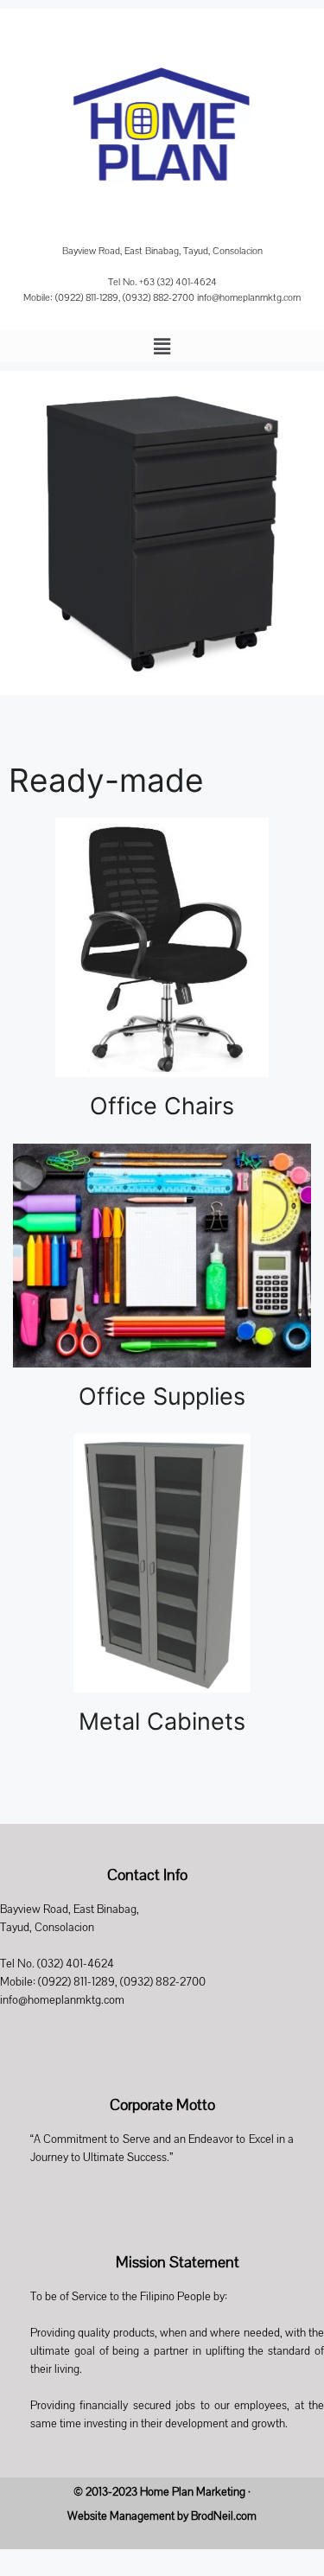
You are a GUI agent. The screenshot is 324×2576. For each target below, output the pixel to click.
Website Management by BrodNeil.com (162, 2516)
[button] (162, 346)
